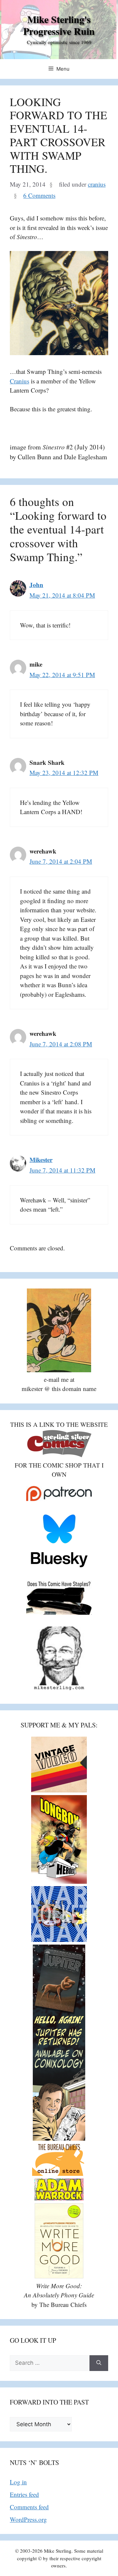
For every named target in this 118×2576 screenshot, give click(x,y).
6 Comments (39, 195)
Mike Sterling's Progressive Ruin (59, 25)
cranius (97, 184)
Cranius (20, 381)
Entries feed (24, 2494)
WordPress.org (28, 2519)
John (36, 585)
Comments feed (29, 2507)
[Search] (99, 2363)
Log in (18, 2482)
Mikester (41, 1160)
